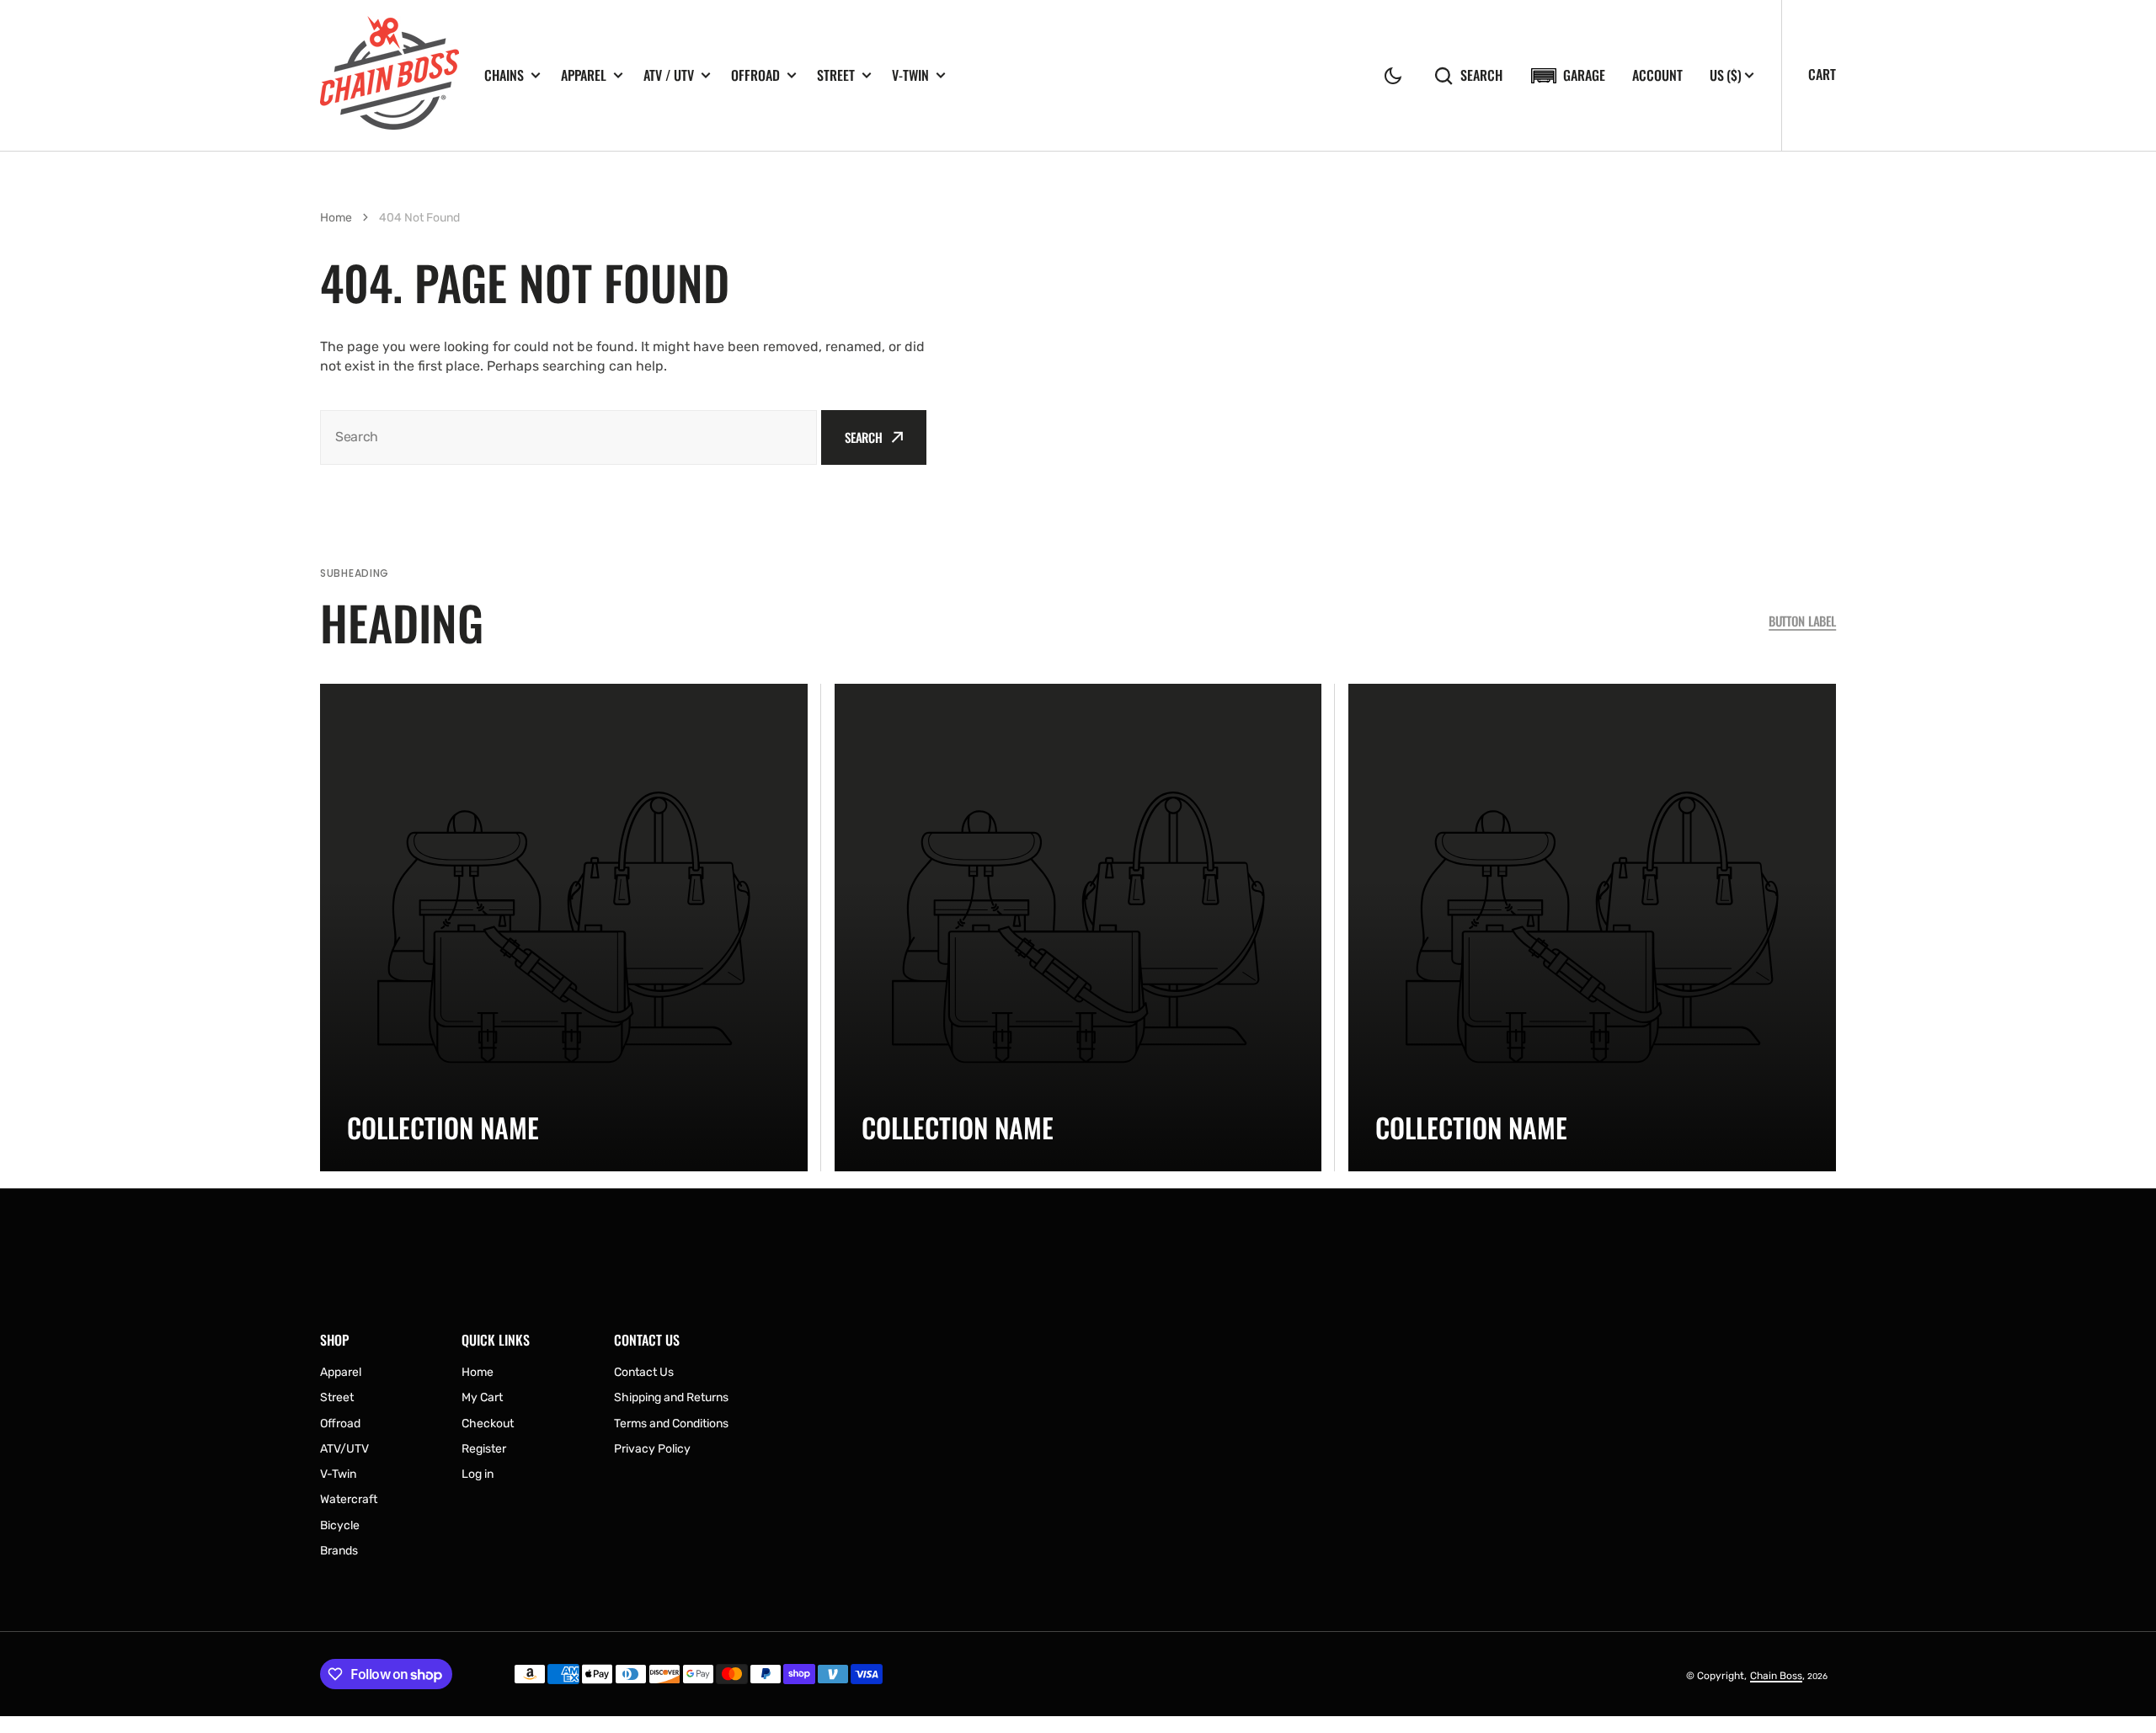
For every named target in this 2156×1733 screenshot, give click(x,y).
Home (336, 218)
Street (836, 75)
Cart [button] (1822, 74)
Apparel (584, 75)
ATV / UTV (669, 75)
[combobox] (568, 437)
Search (1481, 75)
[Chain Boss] (390, 75)
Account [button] (1657, 75)
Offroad (755, 75)
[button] (1393, 76)
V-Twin (910, 75)
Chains (504, 75)
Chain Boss (1776, 1676)
